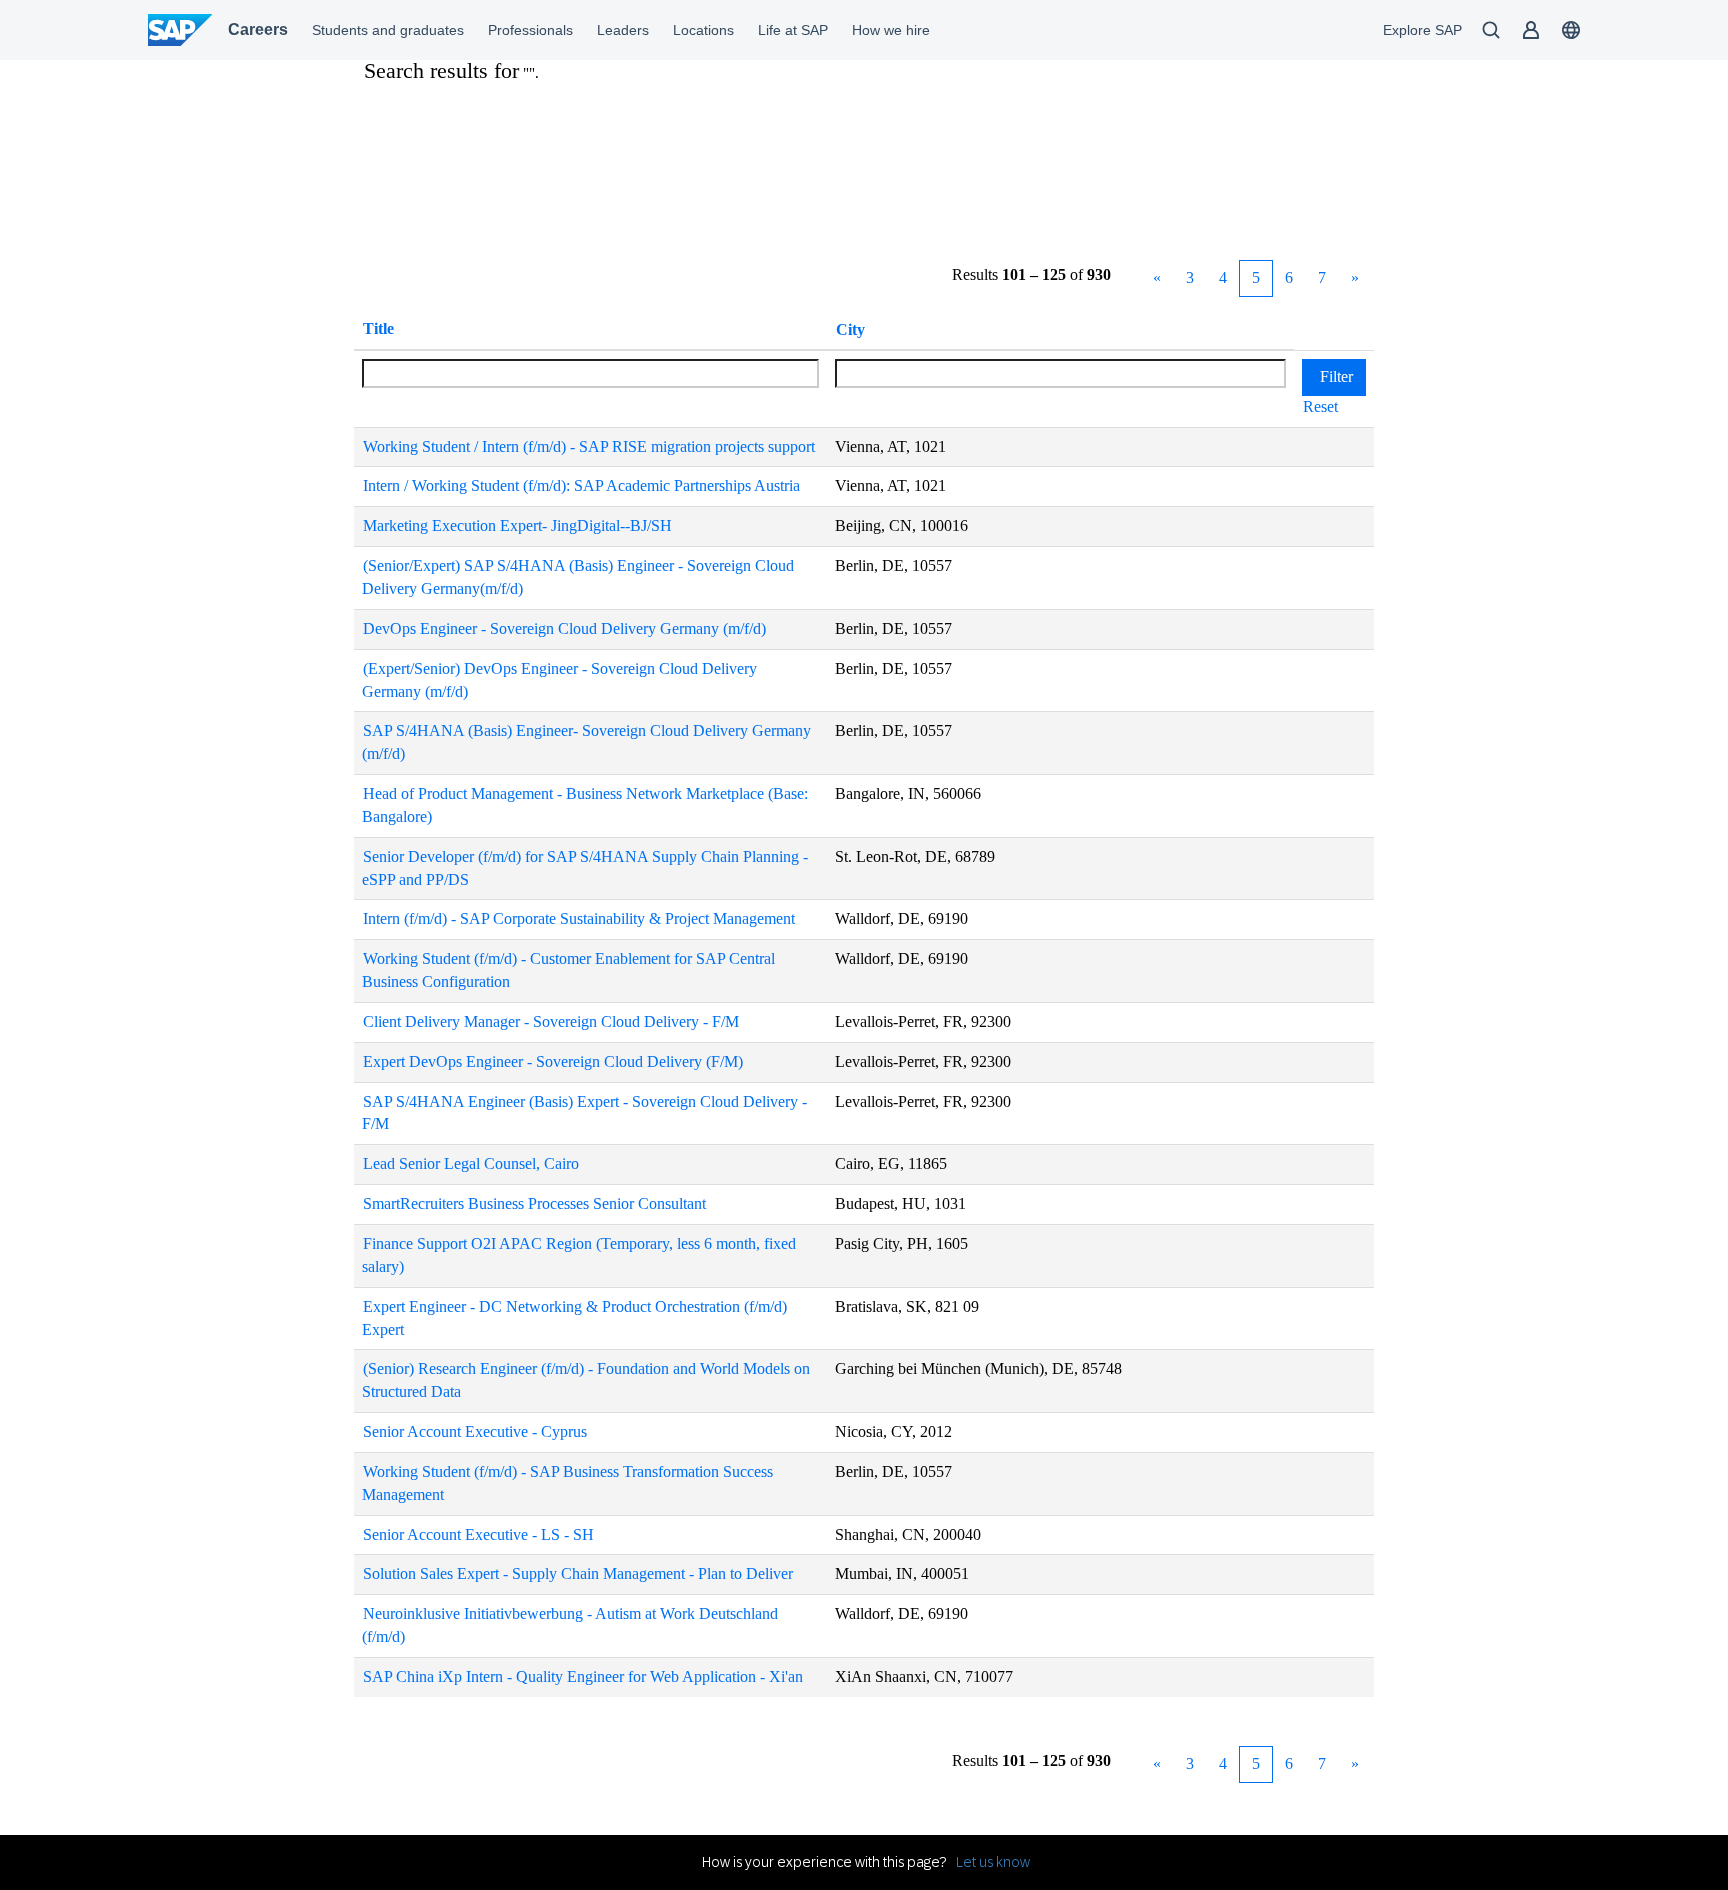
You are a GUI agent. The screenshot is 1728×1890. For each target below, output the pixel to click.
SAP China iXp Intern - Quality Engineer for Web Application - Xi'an (583, 1676)
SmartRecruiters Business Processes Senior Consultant (534, 1203)
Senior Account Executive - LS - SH (478, 1534)
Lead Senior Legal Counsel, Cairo (471, 1163)
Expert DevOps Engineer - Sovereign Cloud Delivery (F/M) (553, 1061)
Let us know (993, 1862)
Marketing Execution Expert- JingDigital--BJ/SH (517, 525)
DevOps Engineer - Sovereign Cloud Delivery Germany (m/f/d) (564, 628)
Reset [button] (1320, 406)
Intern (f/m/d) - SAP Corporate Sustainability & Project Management (579, 918)
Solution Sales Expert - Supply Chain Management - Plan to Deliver (578, 1573)
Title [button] (378, 328)
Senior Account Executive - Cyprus (475, 1431)
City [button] (850, 329)
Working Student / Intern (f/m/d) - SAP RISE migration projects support (589, 446)
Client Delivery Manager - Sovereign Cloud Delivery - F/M (551, 1021)
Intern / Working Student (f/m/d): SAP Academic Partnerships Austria (581, 485)
